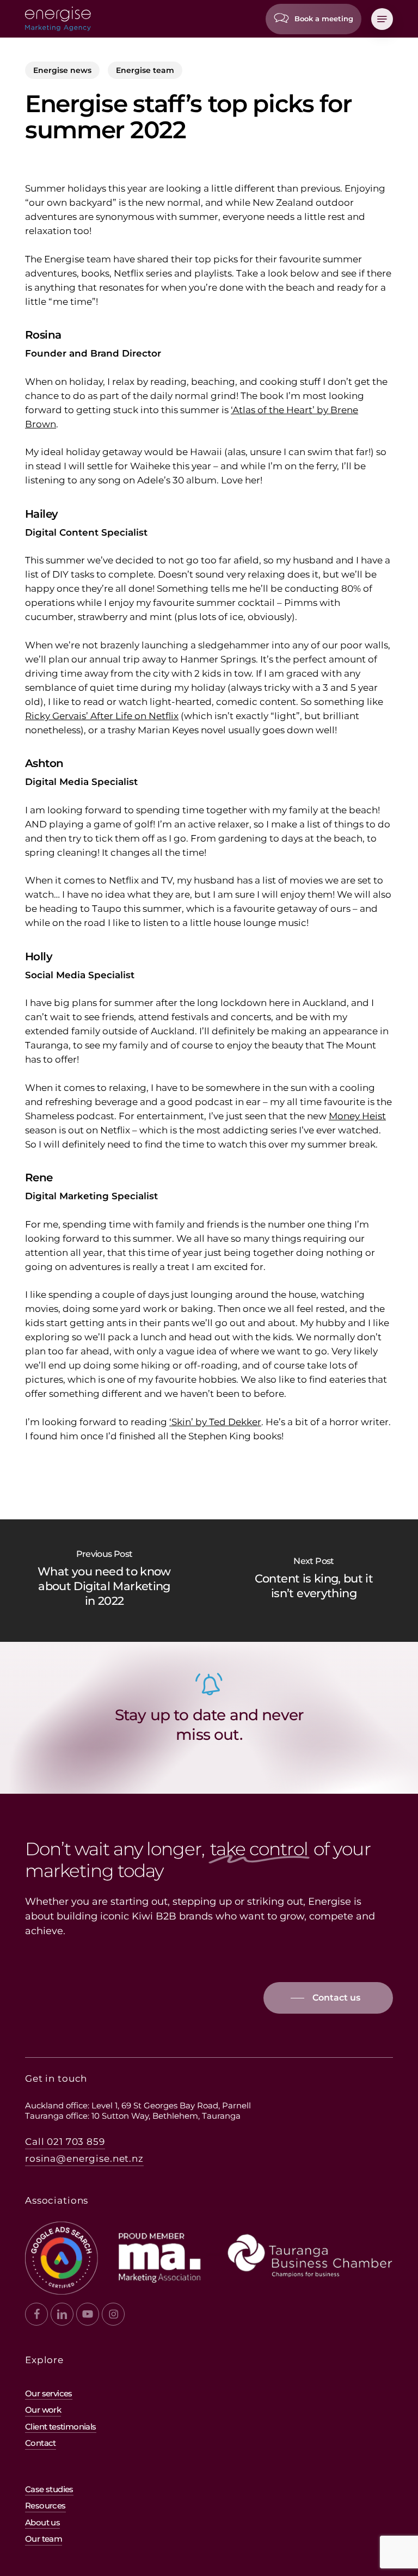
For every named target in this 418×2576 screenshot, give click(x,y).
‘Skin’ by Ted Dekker (215, 1422)
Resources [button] (45, 2506)
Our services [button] (49, 2393)
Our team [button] (44, 2539)
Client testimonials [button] (61, 2427)
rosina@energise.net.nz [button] (84, 2158)
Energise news (62, 70)
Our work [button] (43, 2410)
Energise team (145, 70)
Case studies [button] (49, 2489)
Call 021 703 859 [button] (65, 2142)
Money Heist (357, 1116)
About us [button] (42, 2522)
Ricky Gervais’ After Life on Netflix (102, 716)
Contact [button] (41, 2443)
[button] (382, 19)
